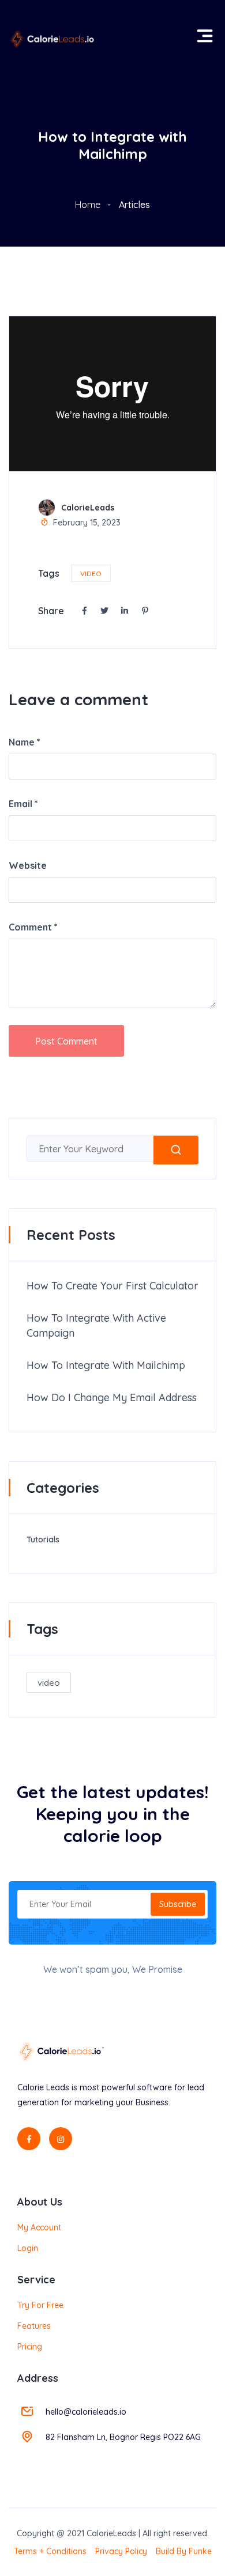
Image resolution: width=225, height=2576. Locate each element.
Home (88, 205)
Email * (23, 804)
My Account (39, 2227)
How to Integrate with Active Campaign (96, 1325)
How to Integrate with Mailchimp (106, 1365)
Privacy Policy (121, 2551)
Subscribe (178, 1904)
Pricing (30, 2347)
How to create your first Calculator (112, 1286)
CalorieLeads (88, 508)
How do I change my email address (112, 1397)
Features (34, 2326)
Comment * (33, 927)
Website (28, 865)
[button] (202, 31)
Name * (25, 742)
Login (28, 2248)
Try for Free (40, 2305)
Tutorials (43, 1539)
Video (91, 574)
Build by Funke (184, 2551)
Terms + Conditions (50, 2551)
